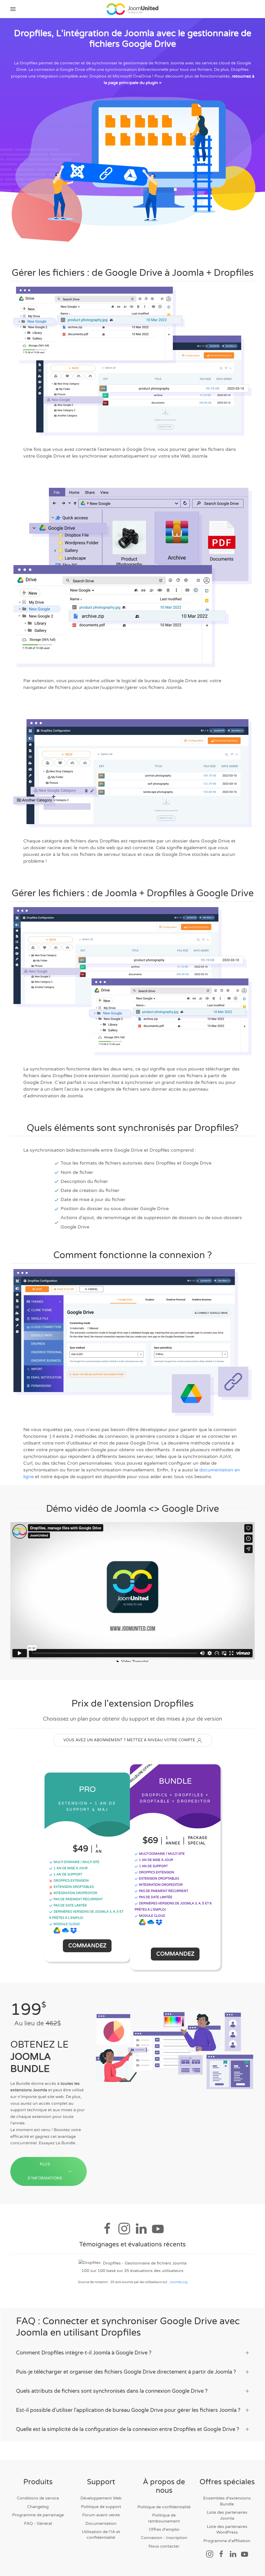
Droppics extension (71, 1881)
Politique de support (101, 2507)
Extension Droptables (73, 1887)
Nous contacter (164, 2546)
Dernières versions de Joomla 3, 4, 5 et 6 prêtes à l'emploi (86, 1915)
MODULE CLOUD (66, 1924)
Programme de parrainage (38, 2515)
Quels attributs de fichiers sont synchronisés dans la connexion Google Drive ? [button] (112, 2391)
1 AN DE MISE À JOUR (70, 1868)
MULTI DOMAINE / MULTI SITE (76, 1862)
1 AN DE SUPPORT (68, 1874)
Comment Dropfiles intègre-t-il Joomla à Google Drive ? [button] (84, 2353)
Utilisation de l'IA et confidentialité (101, 2535)
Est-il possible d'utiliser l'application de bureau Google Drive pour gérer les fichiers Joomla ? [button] (128, 2410)
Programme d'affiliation (227, 2541)
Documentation (101, 2524)
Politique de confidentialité (164, 2507)
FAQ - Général (38, 2524)
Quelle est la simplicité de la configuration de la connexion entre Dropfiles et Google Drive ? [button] (128, 2429)
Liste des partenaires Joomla (227, 2515)
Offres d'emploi (164, 2529)
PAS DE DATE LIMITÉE (70, 1905)
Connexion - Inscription (164, 2538)
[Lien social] (210, 2554)
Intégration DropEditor (75, 1893)
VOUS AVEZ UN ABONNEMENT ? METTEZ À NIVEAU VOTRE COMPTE (129, 1740)
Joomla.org (179, 2282)
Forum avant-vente (101, 2515)
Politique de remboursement (164, 2518)
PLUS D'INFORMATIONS (45, 2171)
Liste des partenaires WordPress (227, 2529)
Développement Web (101, 2498)
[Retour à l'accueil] (132, 9)
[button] (13, 9)
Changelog (38, 2507)
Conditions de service (38, 2498)
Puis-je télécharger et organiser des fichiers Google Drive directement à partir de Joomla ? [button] (126, 2372)
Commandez (87, 1946)
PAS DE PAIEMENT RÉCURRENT (78, 1899)
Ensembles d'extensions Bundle (227, 2501)
